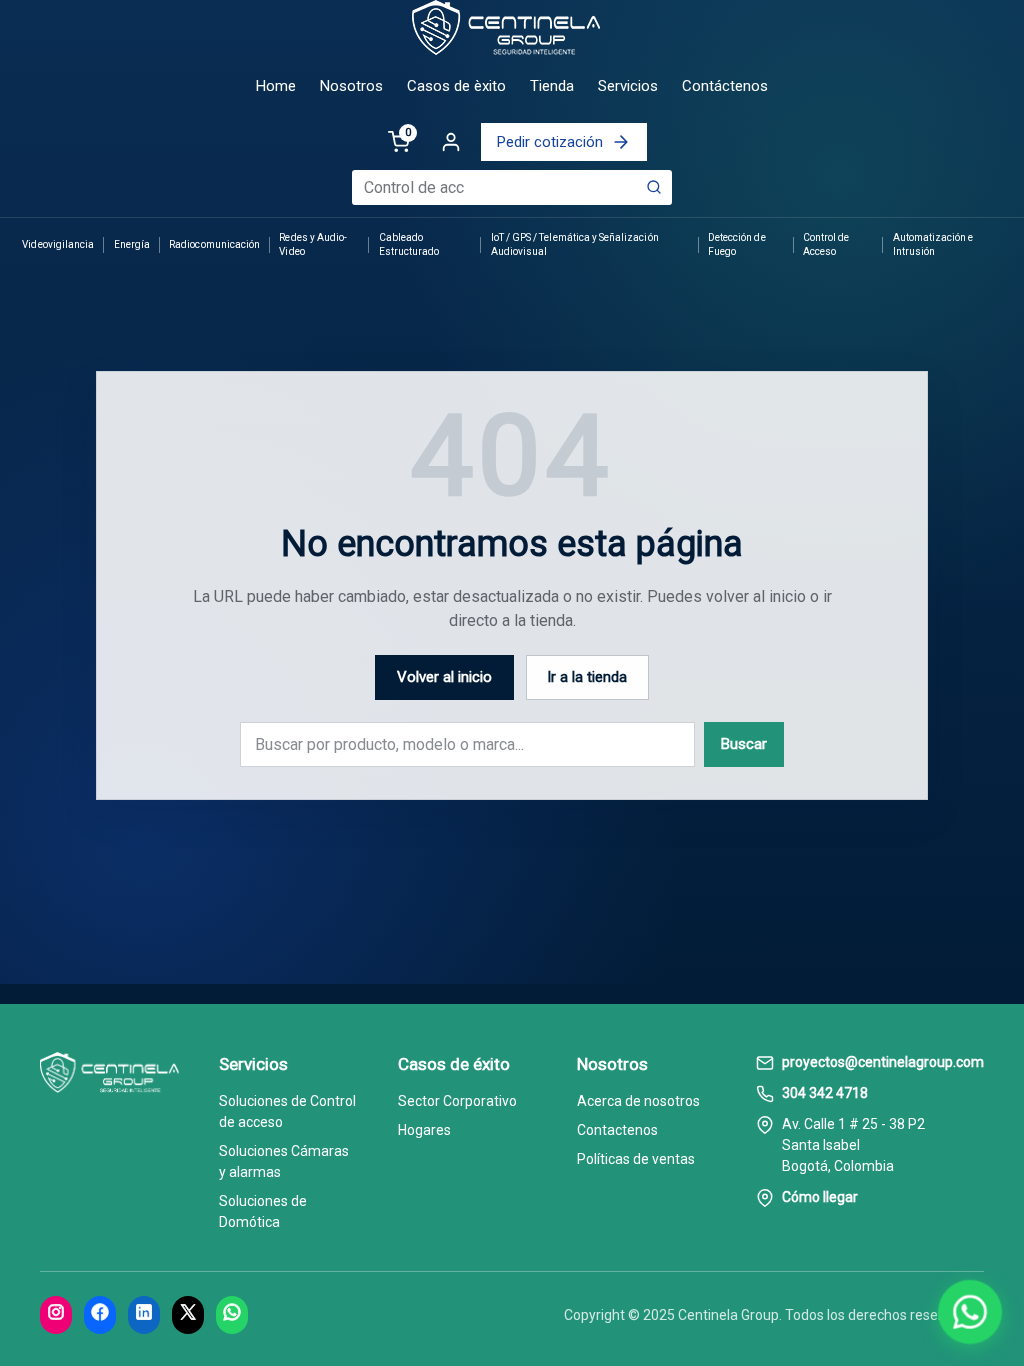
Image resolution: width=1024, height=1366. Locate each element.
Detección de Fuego (737, 244)
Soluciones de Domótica (263, 1211)
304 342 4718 (825, 1093)
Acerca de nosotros (638, 1101)
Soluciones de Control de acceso (287, 1111)
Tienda (552, 86)
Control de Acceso (826, 244)
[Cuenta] (451, 142)
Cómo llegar (820, 1197)
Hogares (424, 1130)
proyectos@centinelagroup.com (883, 1062)
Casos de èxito (456, 86)
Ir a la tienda (587, 677)
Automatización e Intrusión (933, 244)
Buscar (744, 744)
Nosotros (351, 86)
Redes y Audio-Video (313, 244)
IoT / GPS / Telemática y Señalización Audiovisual (575, 244)
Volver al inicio (444, 677)
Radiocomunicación (214, 244)
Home (276, 86)
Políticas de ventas (636, 1159)
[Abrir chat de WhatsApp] (970, 1312)
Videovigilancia (58, 244)
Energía (132, 244)
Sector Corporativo (457, 1101)
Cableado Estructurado (409, 244)
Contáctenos (725, 86)
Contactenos (617, 1130)
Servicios (628, 86)
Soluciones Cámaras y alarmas (284, 1161)
